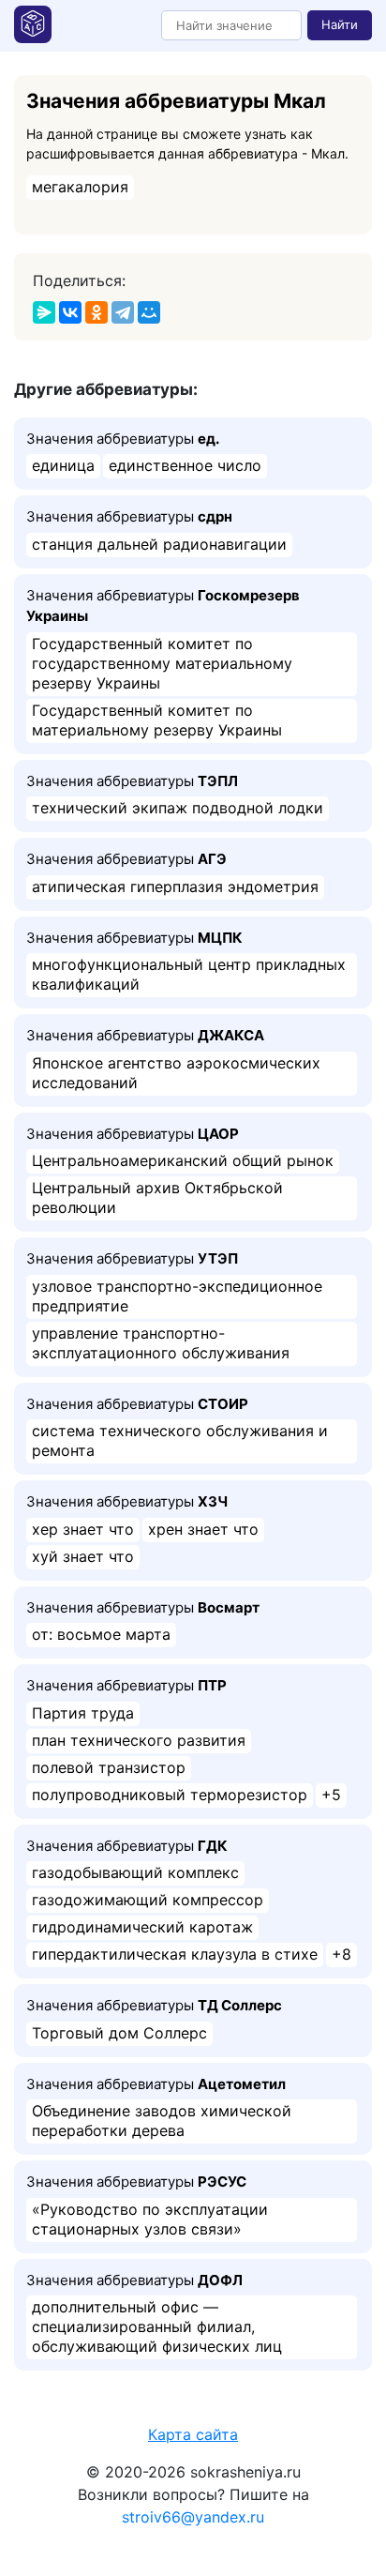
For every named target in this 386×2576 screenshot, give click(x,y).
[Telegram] (123, 312)
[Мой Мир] (149, 312)
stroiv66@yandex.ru (193, 2517)
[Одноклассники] (96, 312)
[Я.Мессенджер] (44, 312)
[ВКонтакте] (70, 312)
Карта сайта (193, 2434)
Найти (340, 24)
